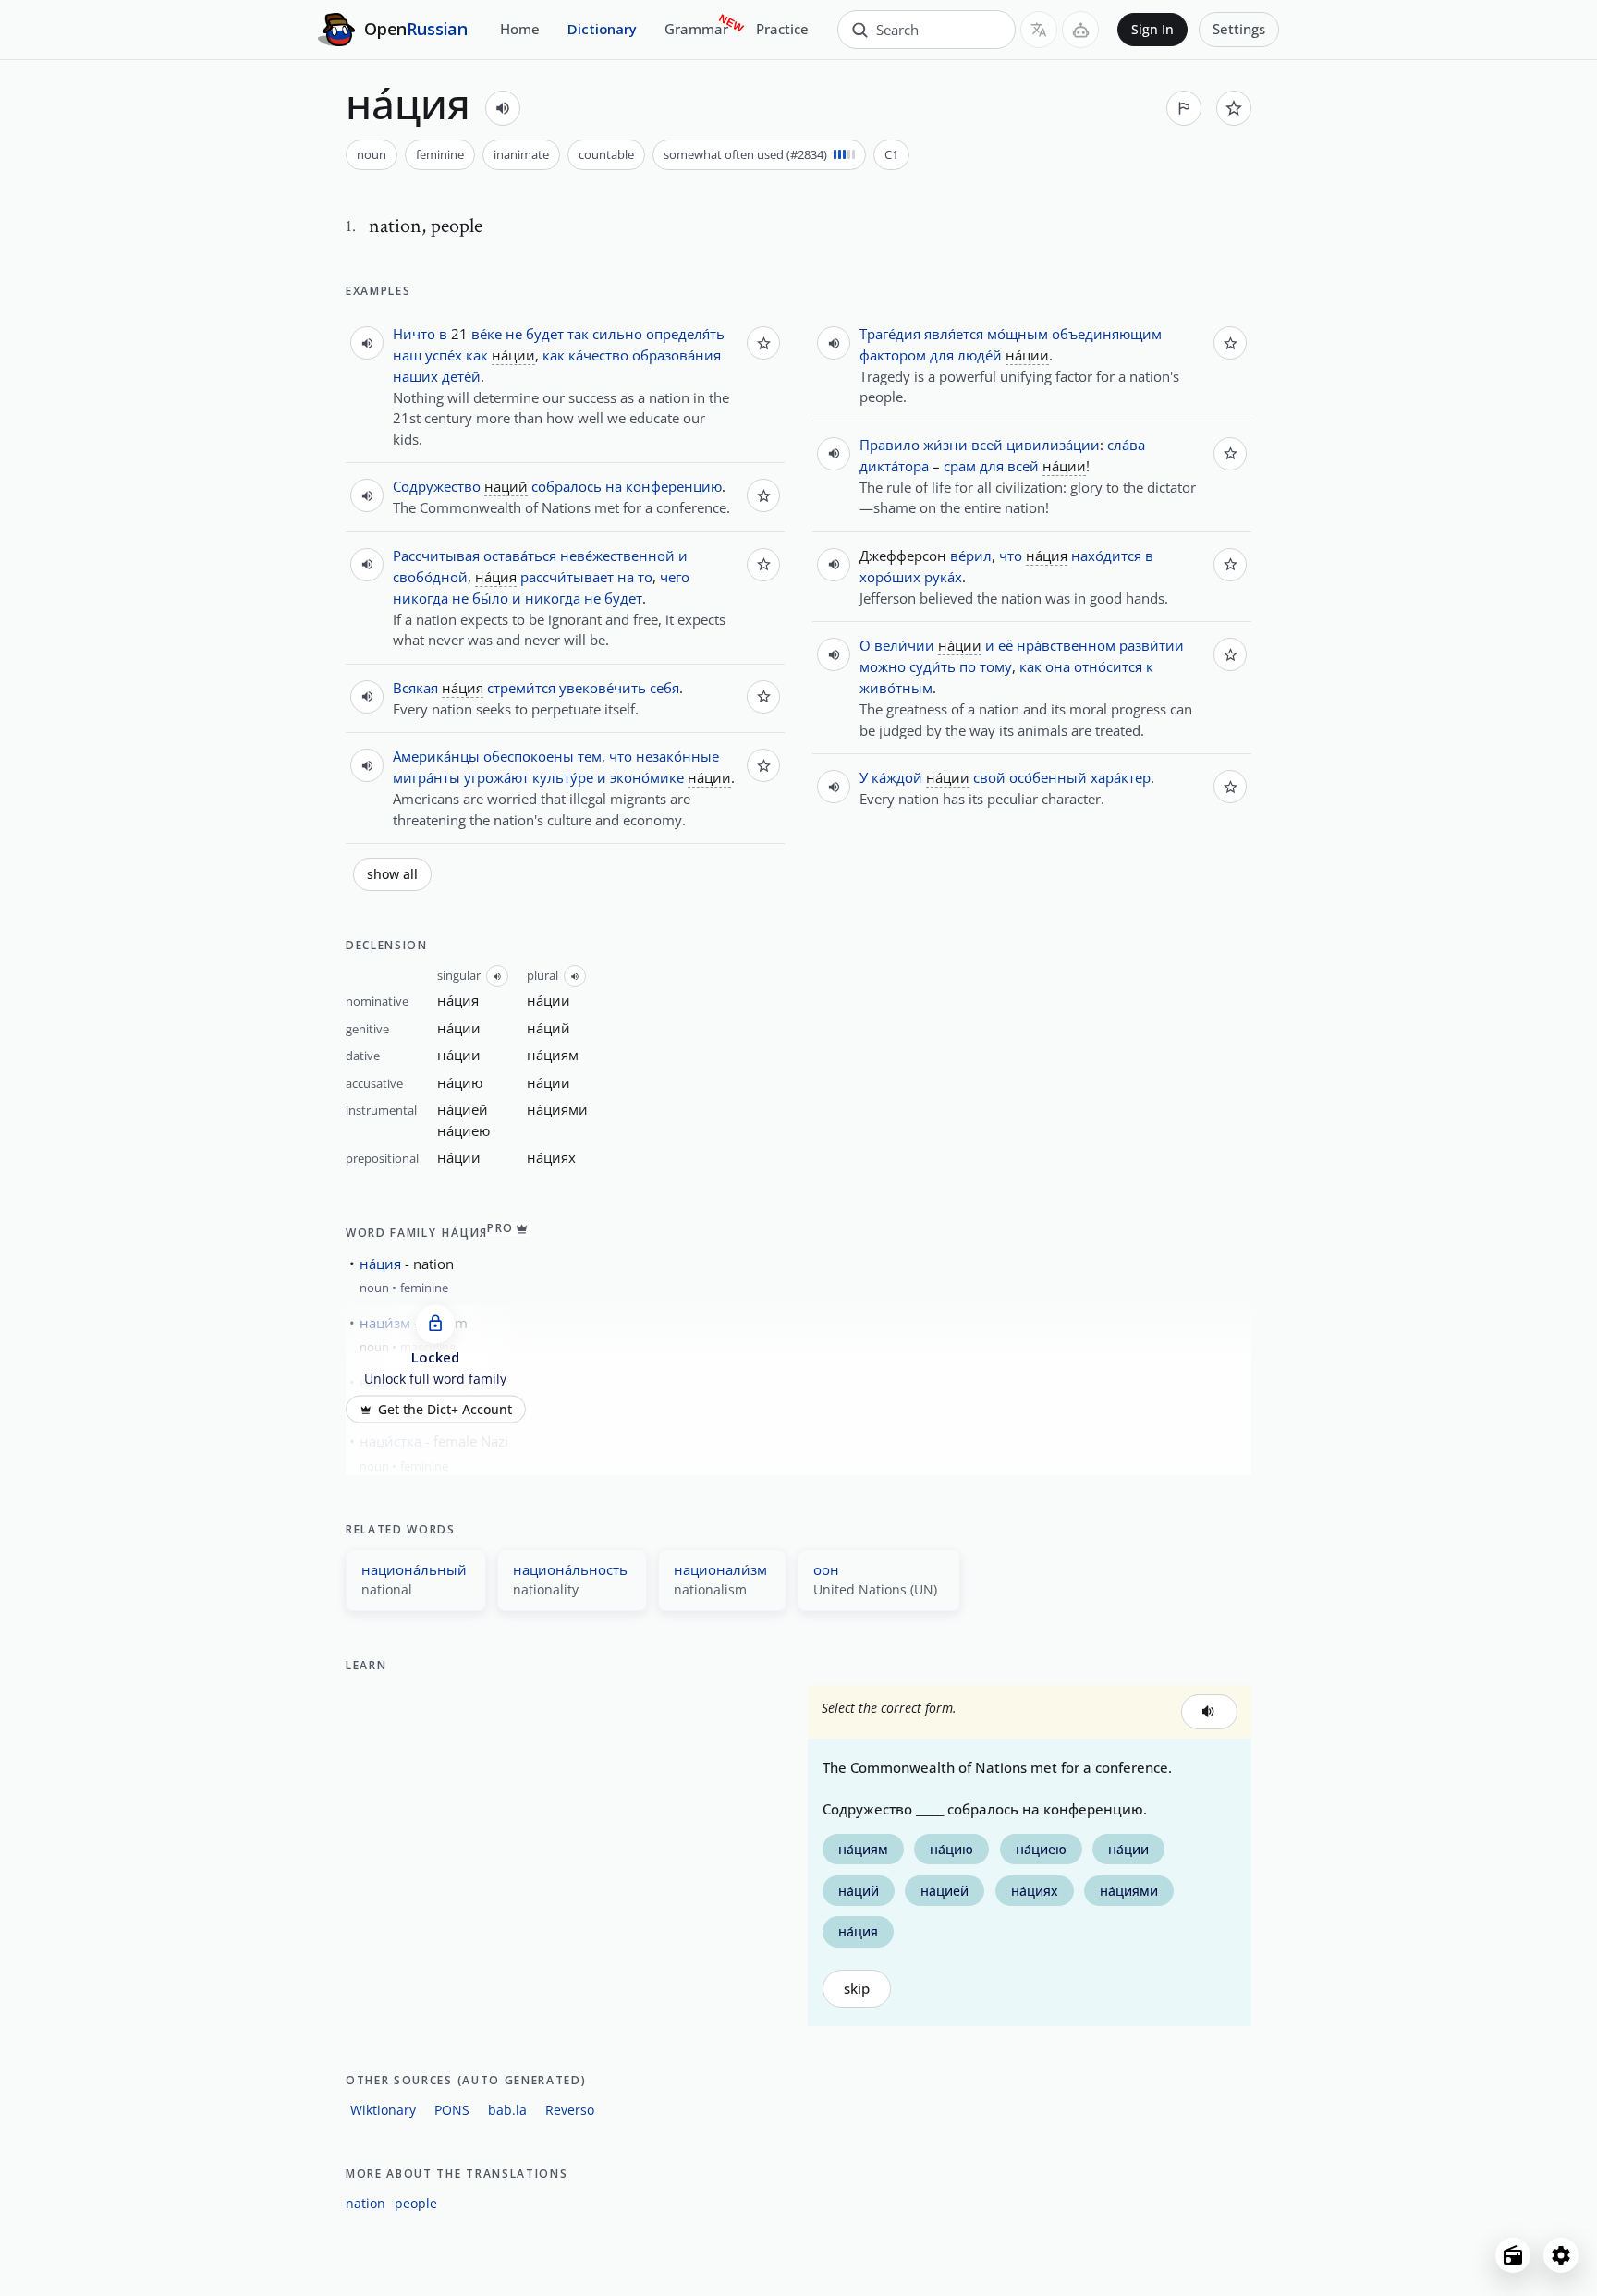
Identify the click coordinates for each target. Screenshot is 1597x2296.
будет (545, 334)
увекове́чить (603, 688)
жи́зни (945, 445)
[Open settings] (1561, 2255)
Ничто (414, 334)
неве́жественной (617, 556)
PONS (452, 2110)
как (477, 355)
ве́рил (971, 556)
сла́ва (1126, 445)
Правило (890, 445)
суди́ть (933, 666)
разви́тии (1152, 645)
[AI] (1080, 30)
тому (996, 666)
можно (883, 666)
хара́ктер (1121, 777)
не (514, 334)
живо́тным (896, 688)
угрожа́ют (496, 777)
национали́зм (720, 1569)
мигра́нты (427, 777)
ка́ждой (897, 777)
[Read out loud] (503, 108)
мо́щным (1018, 334)
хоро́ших (890, 577)
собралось (567, 486)
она (1058, 666)
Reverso (570, 2110)
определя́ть (685, 334)
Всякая (415, 688)
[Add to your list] (1234, 108)
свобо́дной (430, 577)
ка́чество (598, 355)
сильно (617, 334)
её (1006, 645)
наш (407, 355)
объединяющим (1107, 334)
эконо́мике (647, 777)
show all (392, 874)
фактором (893, 355)
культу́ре (563, 777)
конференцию (674, 486)
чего (675, 577)
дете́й (461, 376)
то (645, 577)
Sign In (1152, 30)
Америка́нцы (436, 756)
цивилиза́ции (1053, 445)
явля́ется (954, 334)
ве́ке (487, 334)
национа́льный (414, 1569)
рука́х (943, 577)
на (614, 486)
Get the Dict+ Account (445, 1410)
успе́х (444, 355)
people (416, 2203)
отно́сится (1108, 666)
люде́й (980, 355)
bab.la (507, 2110)
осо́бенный (1048, 777)
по (968, 666)
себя (664, 688)
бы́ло (490, 598)
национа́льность (570, 1569)
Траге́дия (890, 334)
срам (960, 466)
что (621, 756)
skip (857, 1989)
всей (987, 445)
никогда (421, 598)
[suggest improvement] (1184, 108)
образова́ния (677, 355)
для (942, 355)
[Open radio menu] (1513, 2255)
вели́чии (904, 645)
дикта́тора (894, 466)
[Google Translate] (1039, 30)
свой (989, 777)
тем (590, 756)
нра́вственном (1066, 645)
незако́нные (677, 756)
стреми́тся (521, 688)
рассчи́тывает (567, 577)
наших (415, 376)
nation (366, 2203)
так (578, 334)
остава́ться (520, 556)
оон (826, 1569)
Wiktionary (383, 2110)
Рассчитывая (436, 556)
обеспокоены (529, 756)
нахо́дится (1106, 556)
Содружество (437, 486)
